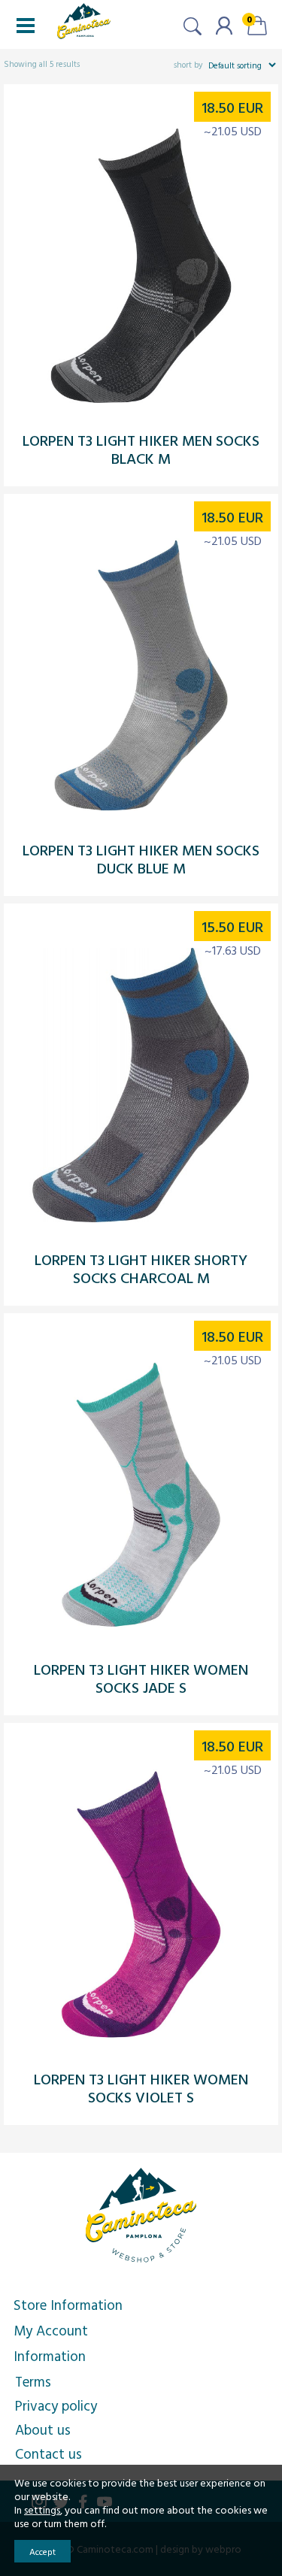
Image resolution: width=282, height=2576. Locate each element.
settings (42, 2510)
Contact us (49, 2453)
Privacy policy (56, 2405)
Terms (33, 2381)
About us (43, 2429)
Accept (42, 2551)
